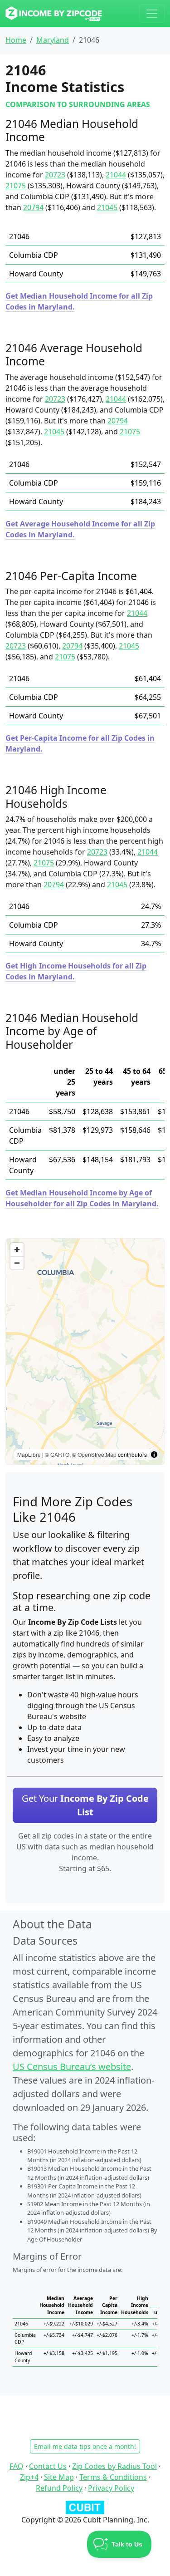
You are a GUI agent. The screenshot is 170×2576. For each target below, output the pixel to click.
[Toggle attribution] (154, 1455)
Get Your (85, 1805)
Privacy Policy (111, 2488)
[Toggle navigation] (152, 14)
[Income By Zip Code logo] (54, 14)
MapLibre (29, 1454)
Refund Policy (59, 2488)
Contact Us (48, 2466)
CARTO (60, 1454)
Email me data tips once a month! (85, 2446)
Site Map (59, 2477)
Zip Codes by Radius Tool (114, 2466)
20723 (55, 175)
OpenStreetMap (97, 1454)
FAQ (17, 2466)
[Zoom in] (17, 1250)
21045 (107, 207)
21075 (16, 186)
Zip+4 (29, 2477)
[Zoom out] (17, 1263)
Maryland (53, 40)
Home (16, 40)
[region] (85, 1352)
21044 (116, 175)
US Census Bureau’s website (72, 2067)
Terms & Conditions (113, 2477)
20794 (33, 207)
